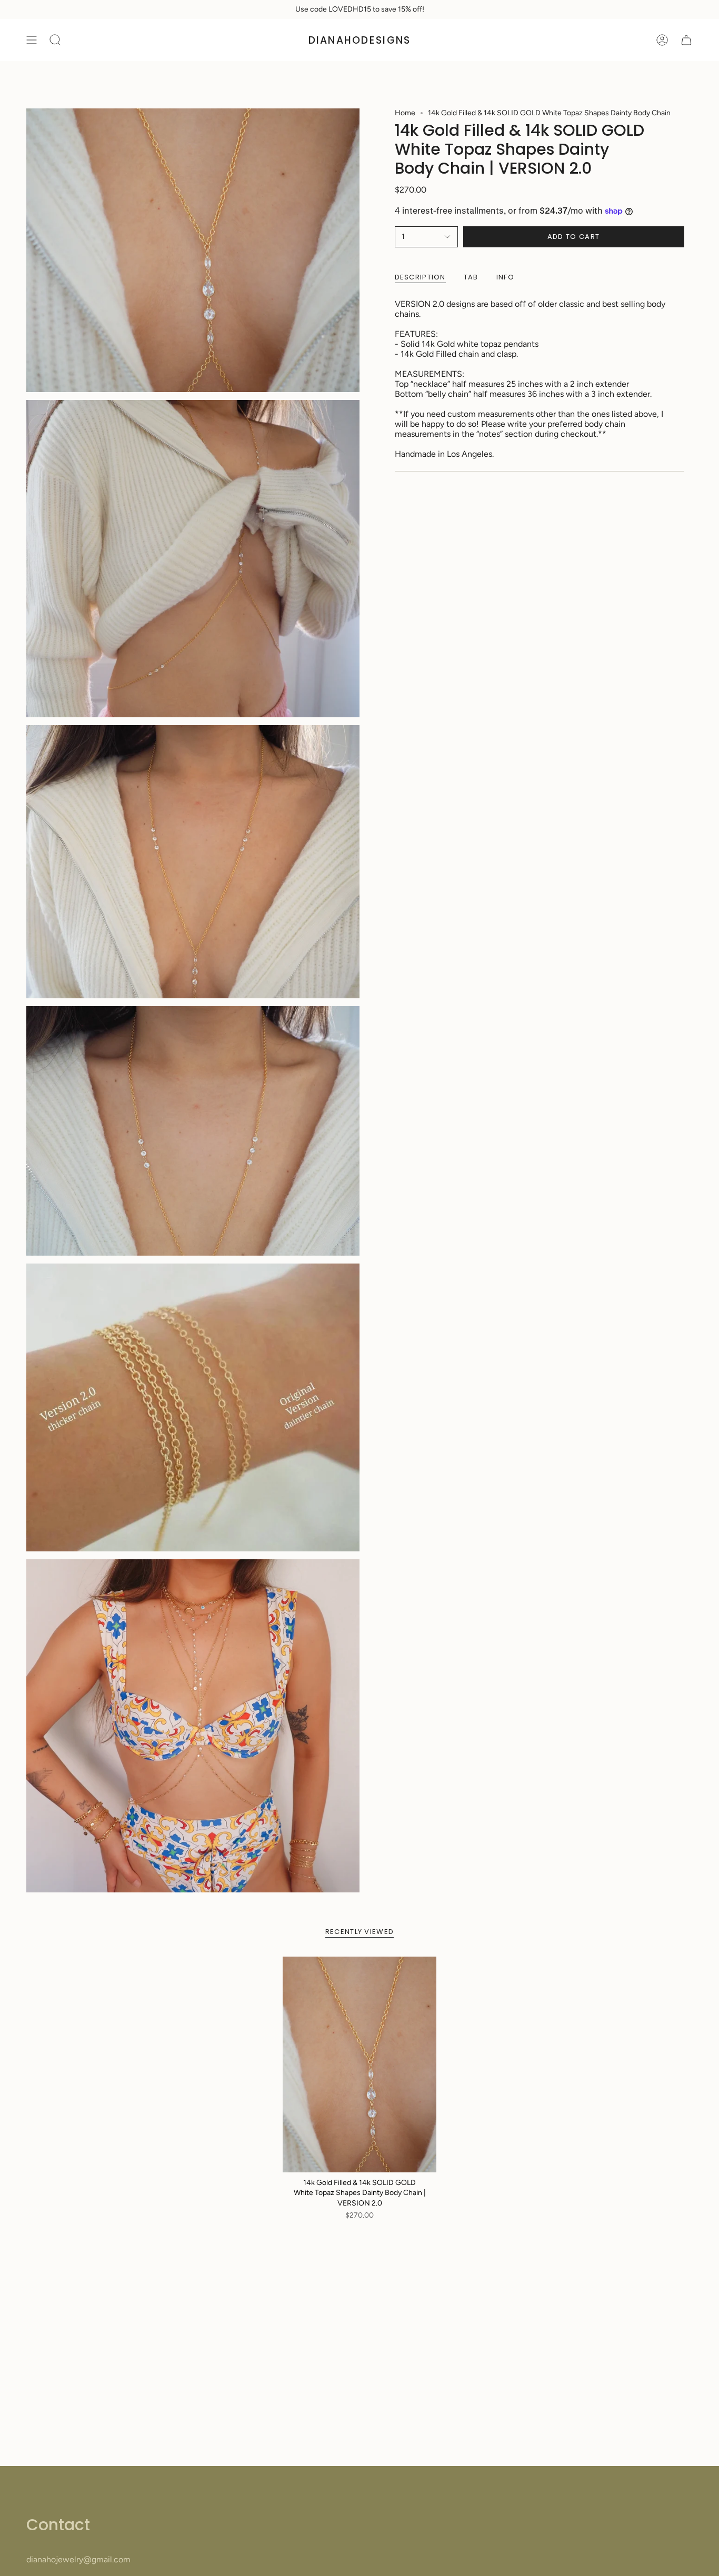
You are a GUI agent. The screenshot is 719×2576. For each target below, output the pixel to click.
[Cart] (686, 40)
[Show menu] (32, 40)
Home (405, 113)
